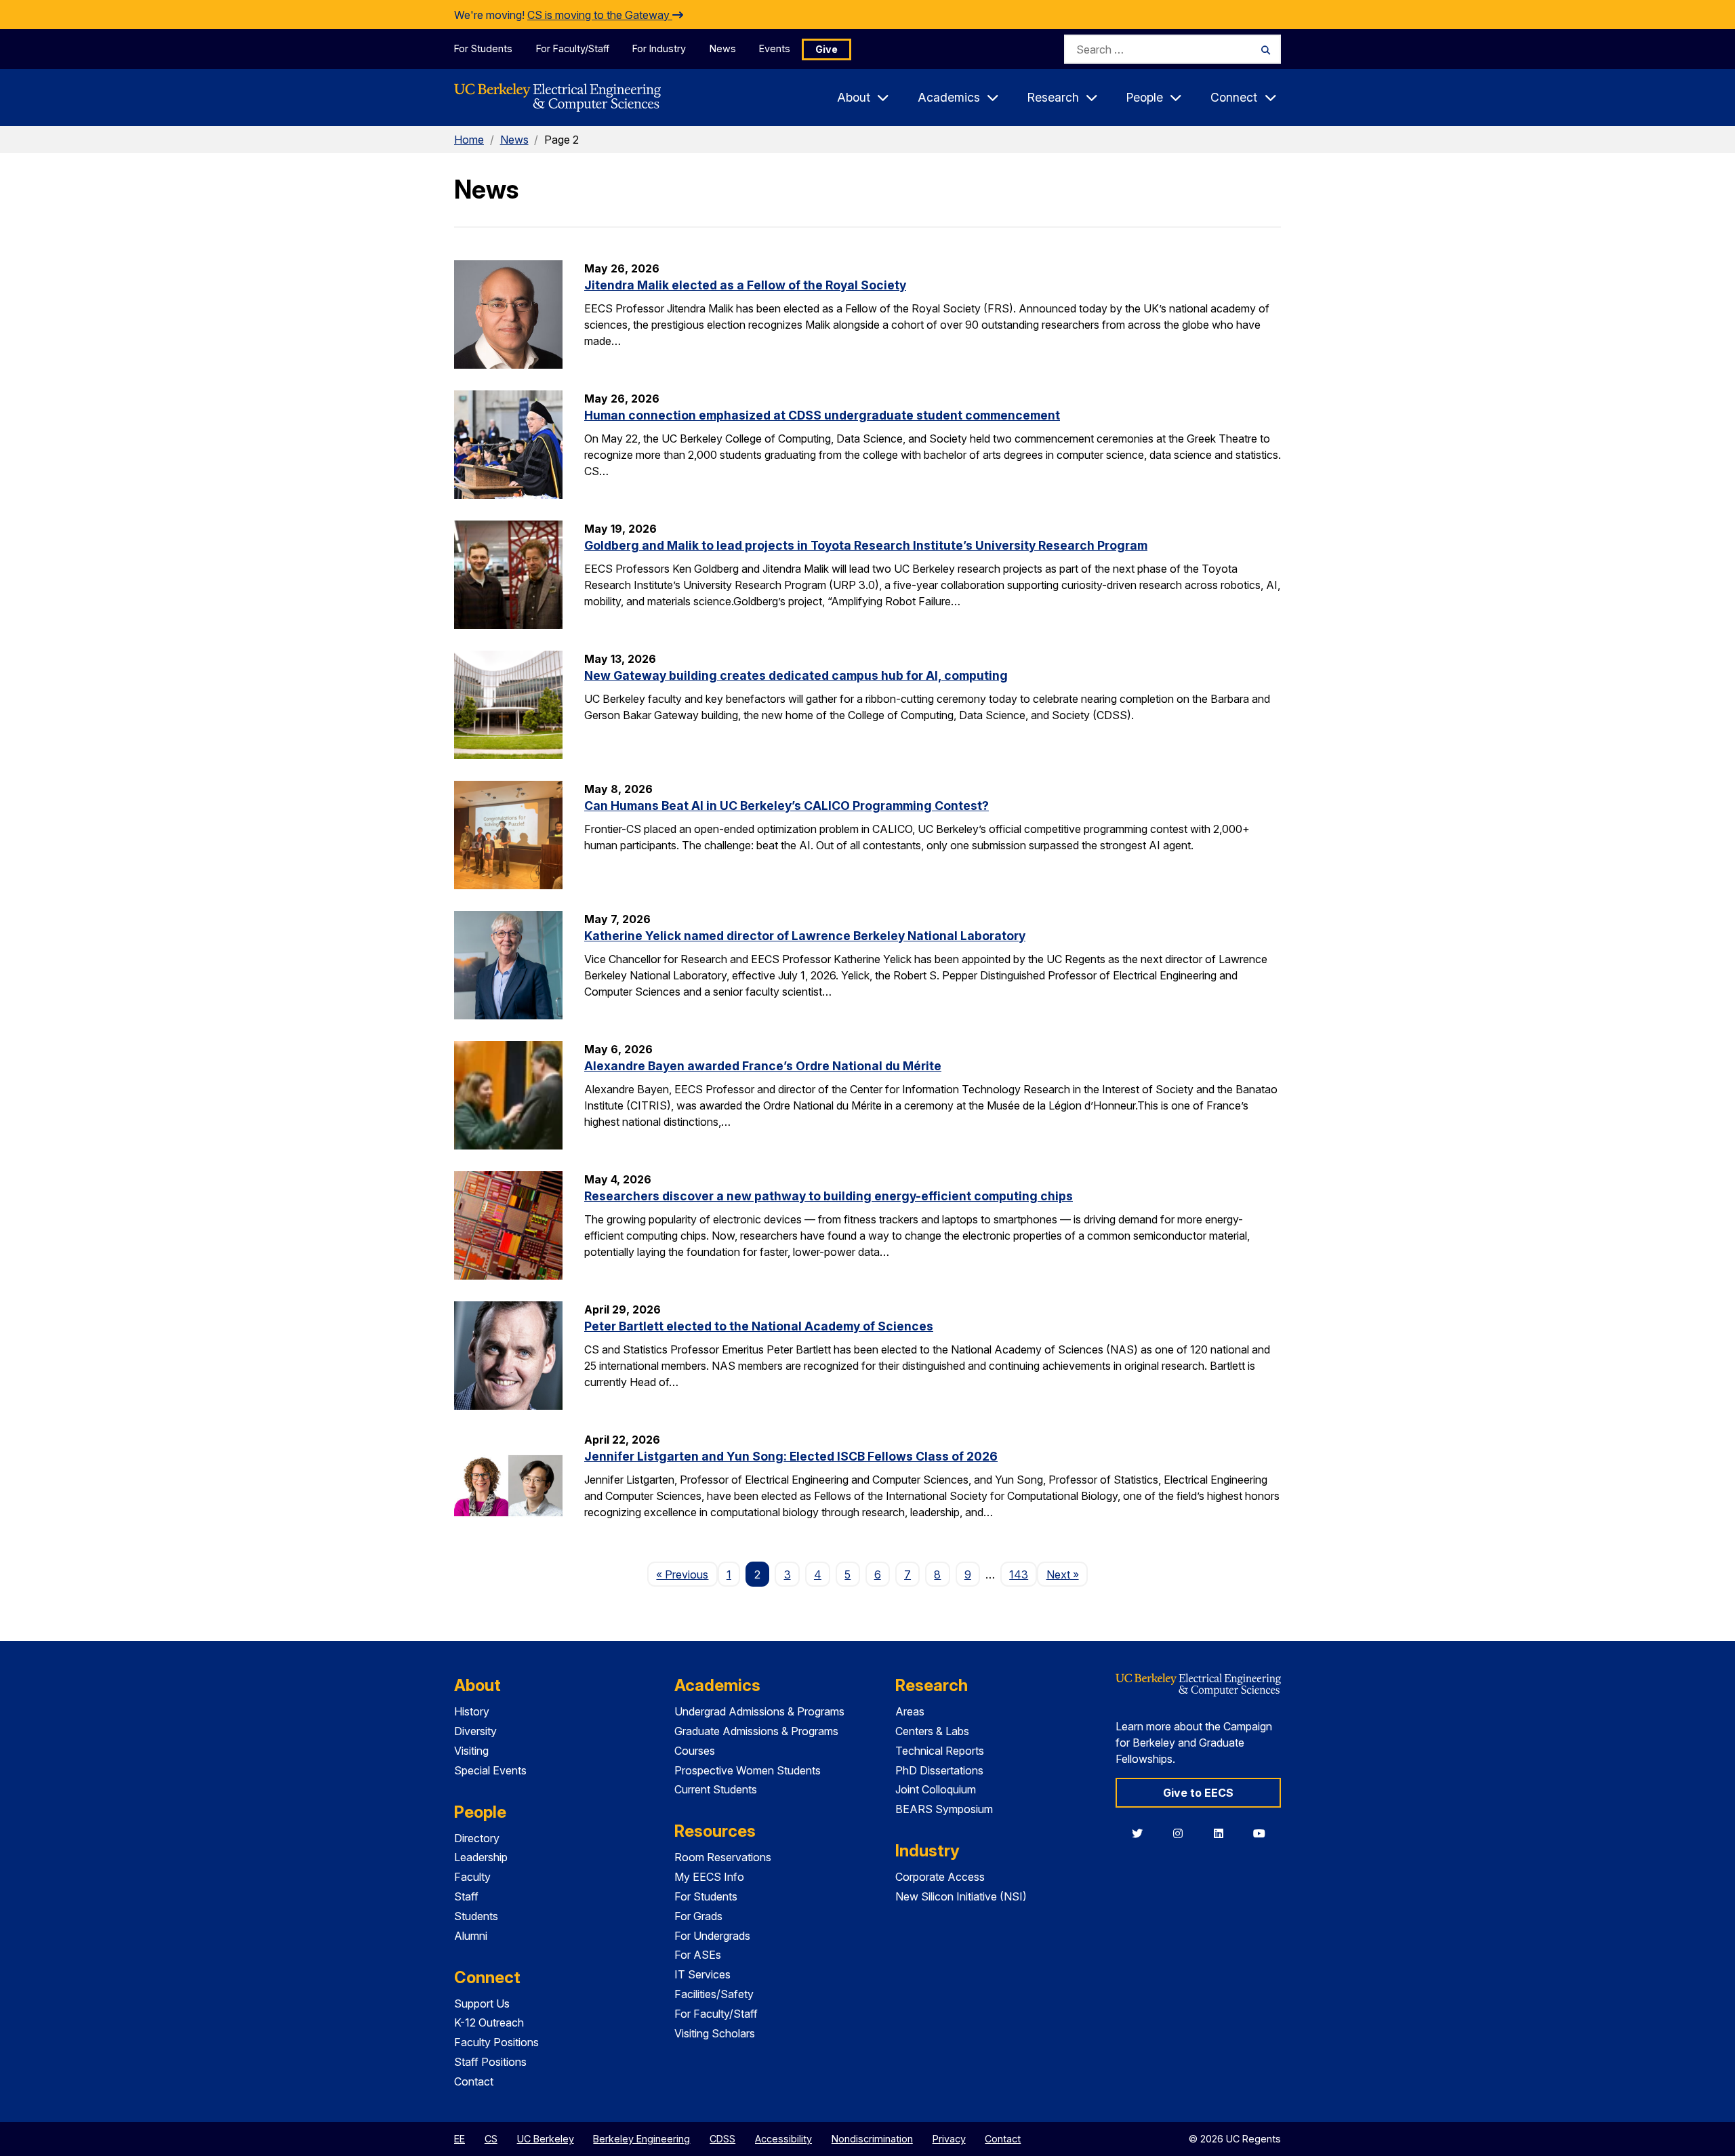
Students (476, 1916)
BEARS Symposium (944, 1809)
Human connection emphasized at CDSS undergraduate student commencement (822, 415)
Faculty (472, 1877)
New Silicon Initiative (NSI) (961, 1896)
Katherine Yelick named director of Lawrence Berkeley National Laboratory (805, 936)
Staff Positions (490, 2062)
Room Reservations (723, 1857)
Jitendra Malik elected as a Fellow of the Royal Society (745, 285)
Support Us (482, 2004)
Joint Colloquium (936, 1789)
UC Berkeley (546, 2139)
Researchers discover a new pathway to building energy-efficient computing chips (829, 1196)
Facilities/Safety (714, 1994)
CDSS (722, 2139)
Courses (695, 1751)
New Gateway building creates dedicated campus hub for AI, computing (796, 675)
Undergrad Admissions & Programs (759, 1711)
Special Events (490, 1770)
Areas (910, 1711)
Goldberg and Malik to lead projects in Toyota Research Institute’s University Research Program (866, 545)
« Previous (687, 1574)
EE (460, 2139)
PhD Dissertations (939, 1770)
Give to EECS (1198, 1793)
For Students (483, 48)
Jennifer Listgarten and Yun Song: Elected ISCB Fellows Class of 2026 (791, 1456)
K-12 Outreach (489, 2022)
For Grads (698, 1916)
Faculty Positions (496, 2042)
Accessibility (783, 2139)
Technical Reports (940, 1751)
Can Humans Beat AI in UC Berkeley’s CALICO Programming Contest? (787, 806)
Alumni (471, 1936)
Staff (466, 1896)
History (472, 1711)
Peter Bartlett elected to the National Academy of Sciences (759, 1326)
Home (469, 140)
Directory (477, 1838)
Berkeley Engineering (641, 2139)
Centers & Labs (932, 1731)
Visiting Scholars (715, 2033)
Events (775, 48)
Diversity (475, 1731)
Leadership (481, 1857)
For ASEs (698, 1955)
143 (1019, 1574)
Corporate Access (940, 1877)
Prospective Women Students (748, 1770)
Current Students (716, 1789)
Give (826, 49)
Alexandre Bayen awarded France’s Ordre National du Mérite (763, 1066)
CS (491, 2139)
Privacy (949, 2139)
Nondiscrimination (872, 2139)
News (723, 48)
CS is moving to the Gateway (600, 15)
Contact (474, 2081)
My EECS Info (709, 1877)
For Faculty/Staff (573, 48)
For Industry (659, 48)
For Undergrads (712, 1936)
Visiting (471, 1751)
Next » (1067, 1574)
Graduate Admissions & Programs (756, 1731)
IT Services (702, 1974)
